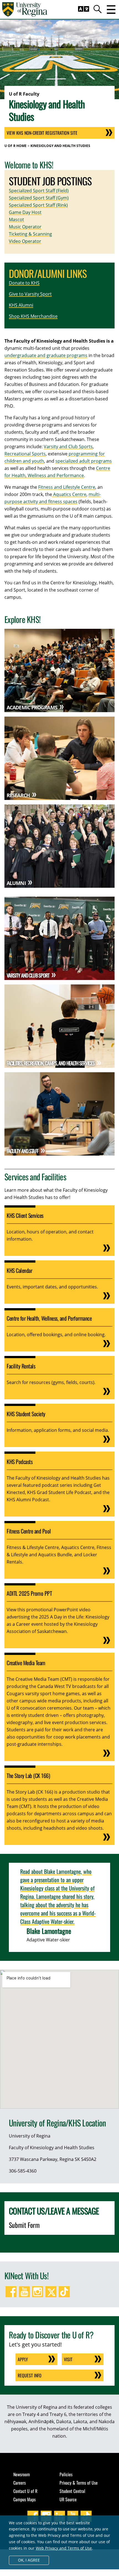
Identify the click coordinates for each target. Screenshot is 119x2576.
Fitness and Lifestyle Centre (67, 487)
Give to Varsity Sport (30, 294)
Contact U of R (25, 2491)
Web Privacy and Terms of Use (64, 2548)
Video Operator (25, 241)
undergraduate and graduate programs (46, 355)
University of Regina (30, 2136)
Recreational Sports (25, 454)
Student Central (72, 2491)
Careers (20, 2483)
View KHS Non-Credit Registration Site (42, 133)
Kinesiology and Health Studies (60, 146)
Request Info (30, 2375)
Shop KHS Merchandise (33, 316)
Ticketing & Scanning (30, 234)
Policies (66, 2474)
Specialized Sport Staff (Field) (39, 191)
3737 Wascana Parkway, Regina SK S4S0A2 (53, 2159)
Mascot (16, 220)
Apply (23, 2359)
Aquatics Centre (69, 494)
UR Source (68, 2499)
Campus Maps (24, 2499)
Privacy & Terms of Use (79, 2483)
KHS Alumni (21, 305)
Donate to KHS (24, 283)
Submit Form (24, 2225)
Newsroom (22, 2474)
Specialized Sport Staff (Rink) (38, 205)
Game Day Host (25, 212)
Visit (68, 2359)
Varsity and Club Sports (68, 447)
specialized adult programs (84, 461)
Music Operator (25, 227)
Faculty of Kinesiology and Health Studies (52, 2148)
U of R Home (15, 146)
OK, (29, 2560)
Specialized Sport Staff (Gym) (39, 198)
